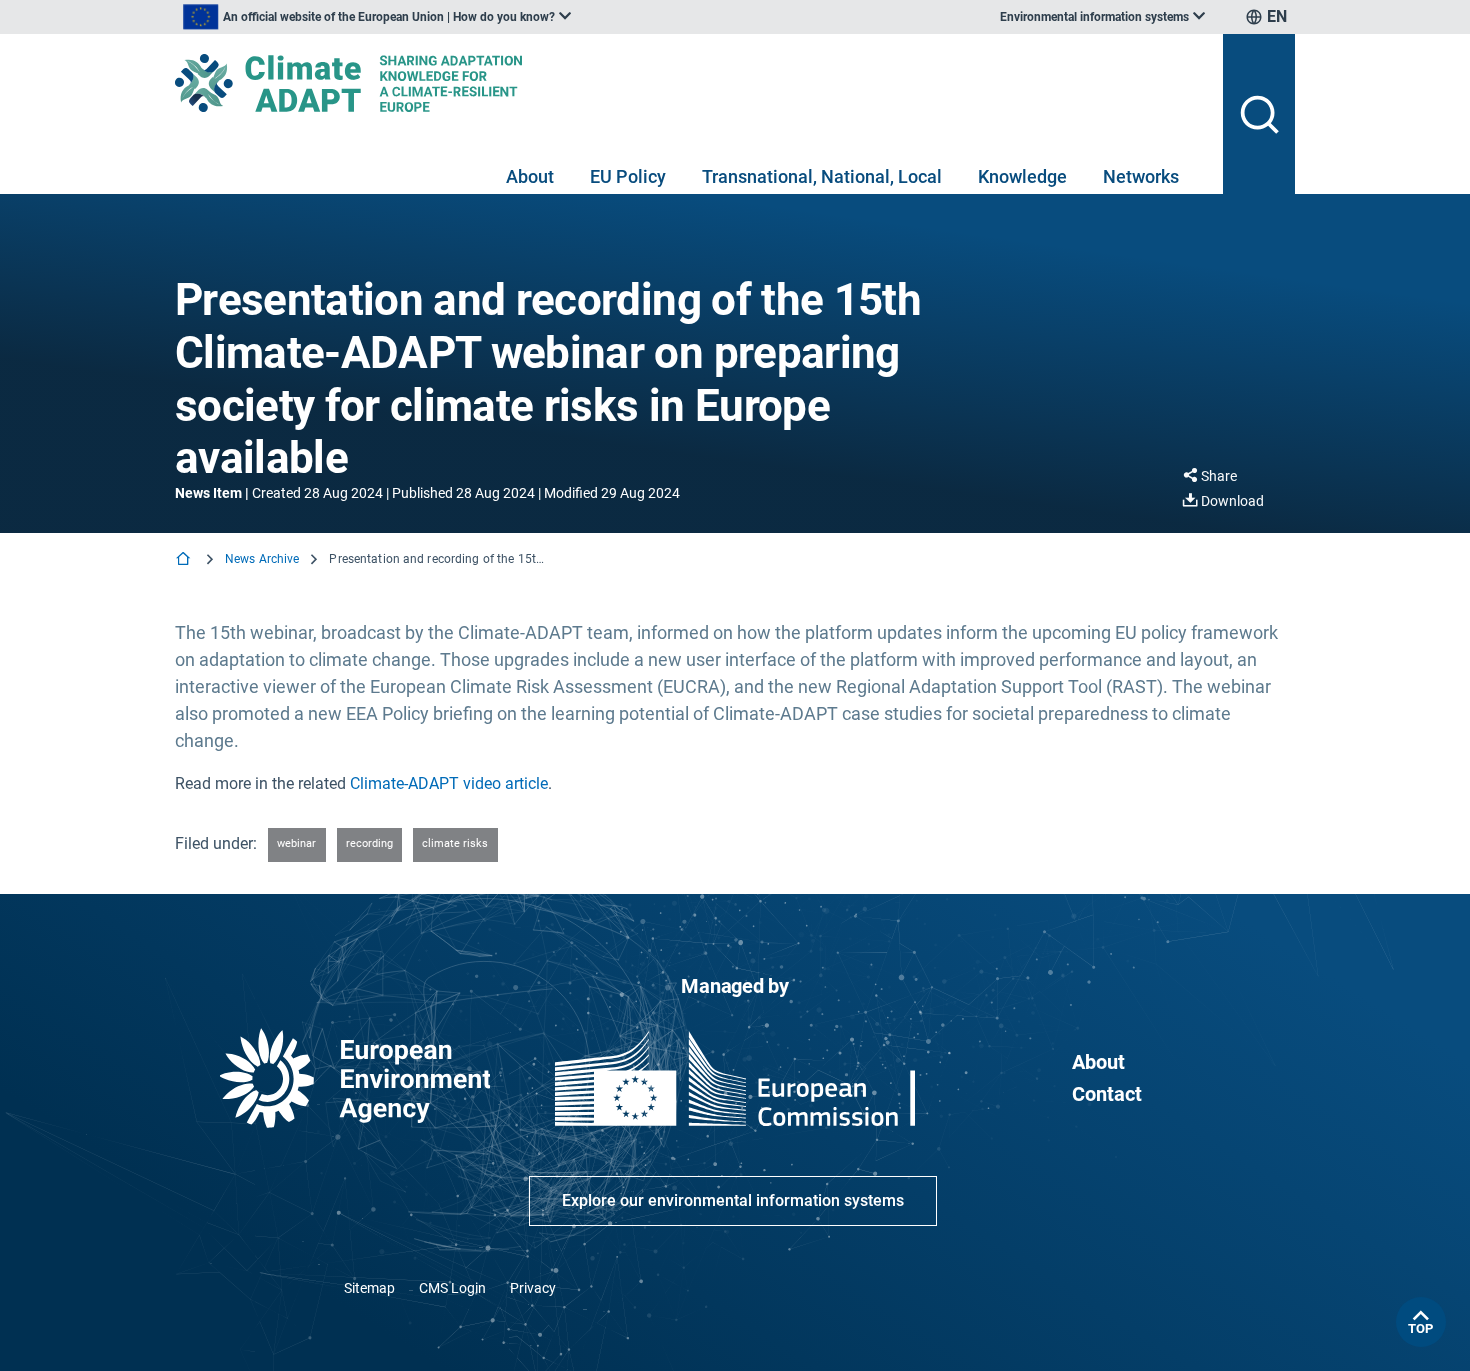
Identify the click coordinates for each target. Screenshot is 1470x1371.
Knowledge (1022, 176)
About (530, 176)
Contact (1107, 1094)
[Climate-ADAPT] (691, 83)
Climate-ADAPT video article (449, 783)
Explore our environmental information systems (733, 1200)
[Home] (185, 560)
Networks (1141, 176)
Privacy (533, 1288)
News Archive (262, 559)
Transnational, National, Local (822, 176)
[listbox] (377, 17)
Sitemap (369, 1288)
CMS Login (452, 1288)
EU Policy (628, 176)
